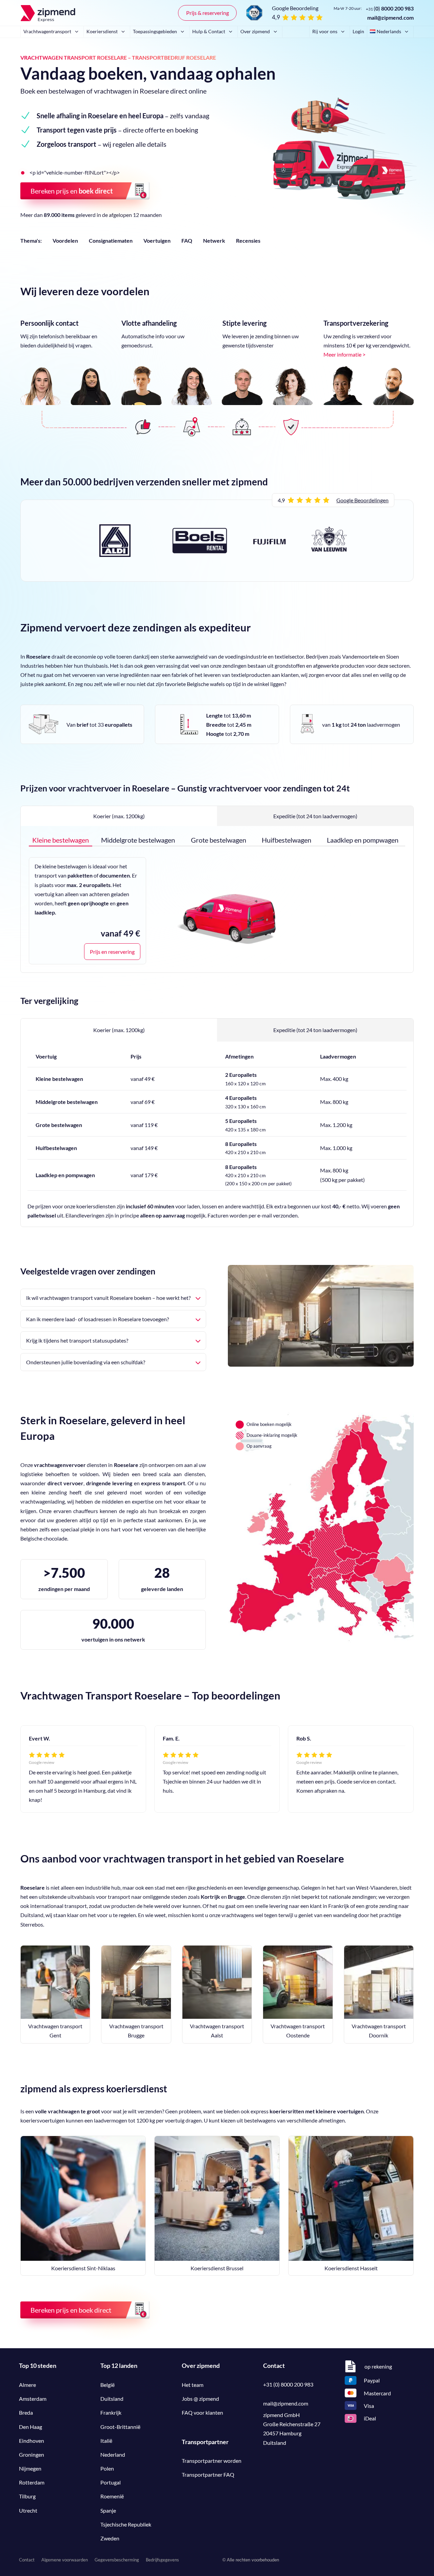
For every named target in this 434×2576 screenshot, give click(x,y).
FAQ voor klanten (202, 2412)
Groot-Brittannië (120, 2427)
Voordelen (65, 240)
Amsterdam (33, 2399)
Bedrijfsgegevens (162, 2560)
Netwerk (214, 240)
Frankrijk (111, 2412)
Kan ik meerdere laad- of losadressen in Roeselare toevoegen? (97, 1319)
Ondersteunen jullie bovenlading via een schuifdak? (86, 1362)
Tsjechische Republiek (126, 2524)
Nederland (113, 2454)
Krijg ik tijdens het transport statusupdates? (77, 1340)
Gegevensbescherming (117, 2560)
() (390, 8)
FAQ (187, 240)
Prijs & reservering (208, 13)
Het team (193, 2385)
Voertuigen (157, 240)
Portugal (111, 2482)
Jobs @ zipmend (200, 2399)
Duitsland (112, 2399)
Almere (27, 2385)
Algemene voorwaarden (65, 2560)
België (107, 2385)
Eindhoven (32, 2441)
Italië (106, 2441)
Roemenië (112, 2496)
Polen (107, 2468)
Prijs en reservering (112, 952)
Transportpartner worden (212, 2461)
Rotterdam (32, 2482)
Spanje (108, 2510)
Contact (27, 2560)
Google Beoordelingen (362, 500)
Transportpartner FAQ (208, 2474)
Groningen (32, 2454)
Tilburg (27, 2496)
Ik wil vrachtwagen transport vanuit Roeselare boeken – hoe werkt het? (108, 1298)
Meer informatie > (344, 354)
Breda (26, 2412)
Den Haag (31, 2427)
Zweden (110, 2538)
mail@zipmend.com (390, 17)
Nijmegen (30, 2468)
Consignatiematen (111, 240)
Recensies (248, 240)
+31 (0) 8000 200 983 (288, 2384)
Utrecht (28, 2510)
